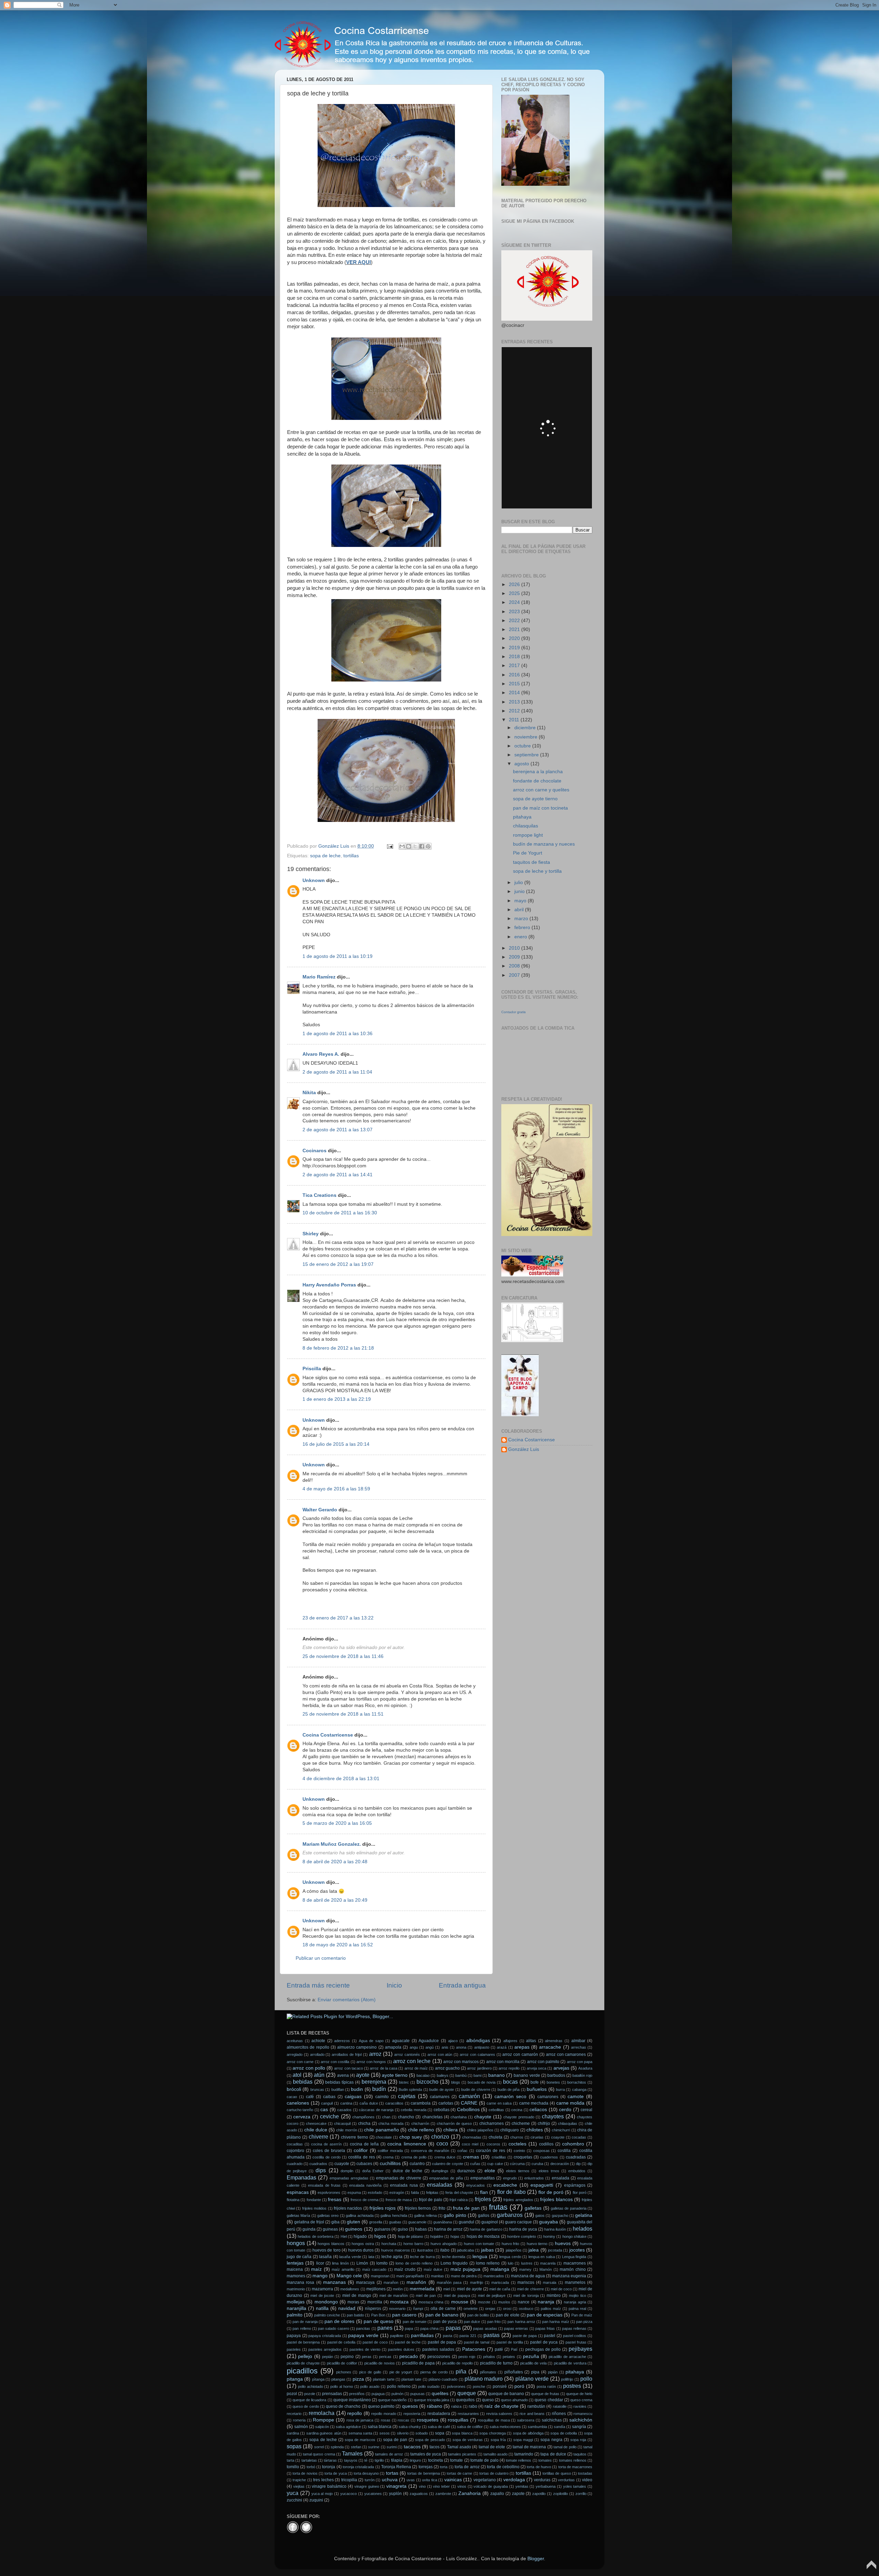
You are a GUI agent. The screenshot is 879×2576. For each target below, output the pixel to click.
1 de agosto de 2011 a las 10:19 (338, 956)
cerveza (302, 2117)
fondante (314, 2200)
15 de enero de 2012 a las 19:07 (338, 1264)
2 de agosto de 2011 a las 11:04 (337, 1072)
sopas (294, 2446)
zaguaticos (419, 2494)
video (587, 2480)
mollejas (296, 2302)
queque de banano (506, 2394)
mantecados (494, 2276)
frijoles (483, 2199)
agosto (522, 764)
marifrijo (477, 2282)
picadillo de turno (496, 2363)
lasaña (325, 2257)
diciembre (526, 728)
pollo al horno (342, 2386)
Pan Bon (378, 2315)
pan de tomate (415, 2322)
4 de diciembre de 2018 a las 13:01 (341, 1779)
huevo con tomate (479, 2244)
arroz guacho (447, 2068)
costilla (564, 2151)
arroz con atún (440, 2054)
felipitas (432, 2193)
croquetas (523, 2157)
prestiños (357, 2394)
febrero (523, 928)
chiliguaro (510, 2130)
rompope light (528, 835)
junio (520, 891)
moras (353, 2302)
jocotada (555, 2250)
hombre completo (522, 2236)
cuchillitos (390, 2163)
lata (371, 2257)
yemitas (522, 2486)
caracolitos (394, 2103)
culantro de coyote (447, 2164)
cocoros (493, 2144)
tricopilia (349, 2480)
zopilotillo (561, 2494)
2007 (515, 975)
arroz (375, 2054)
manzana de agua (528, 2276)
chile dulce (316, 2130)
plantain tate (411, 2379)
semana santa (360, 2433)
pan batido (355, 2315)
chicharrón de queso (454, 2123)
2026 (515, 585)
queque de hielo (579, 2394)
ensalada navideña (365, 2185)
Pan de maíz (582, 2315)
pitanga (295, 2379)
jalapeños (514, 2250)
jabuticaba (465, 2250)
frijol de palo (431, 2200)
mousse (460, 2302)
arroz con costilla (335, 2062)
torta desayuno (366, 2473)
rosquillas (458, 2420)
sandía (560, 2427)
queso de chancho (343, 2406)
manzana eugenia (569, 2276)
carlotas (446, 2103)
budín (379, 2089)
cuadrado (295, 2164)
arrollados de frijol (347, 2054)
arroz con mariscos (461, 2062)
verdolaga (514, 2480)
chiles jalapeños (480, 2130)
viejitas (299, 2486)
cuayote (342, 2164)
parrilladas (422, 2335)
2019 (515, 648)
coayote (558, 2137)
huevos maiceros (396, 2250)
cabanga (579, 2090)
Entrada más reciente (318, 1985)
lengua (480, 2257)
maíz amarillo (343, 2269)
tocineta (436, 2460)
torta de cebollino (503, 2467)
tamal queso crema (319, 2454)
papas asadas (485, 2328)
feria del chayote (459, 2193)
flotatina (293, 2200)
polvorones (456, 2386)
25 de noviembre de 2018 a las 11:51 (343, 1714)
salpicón (322, 2427)
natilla (322, 2308)
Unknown (314, 880)
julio (519, 883)
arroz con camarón (520, 2054)
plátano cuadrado (443, 2379)
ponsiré (500, 2386)
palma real (577, 2309)
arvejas (561, 2068)
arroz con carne (300, 2062)
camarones (548, 2097)
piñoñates (514, 2372)
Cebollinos (468, 2110)
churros (517, 2137)
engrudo (510, 2178)
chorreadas (472, 2137)
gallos (484, 2216)
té (366, 2460)
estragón (397, 2193)
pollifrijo (567, 2379)
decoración (560, 2164)
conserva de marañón (430, 2151)
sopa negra (551, 2440)
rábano (435, 2406)
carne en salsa (499, 2103)
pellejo (305, 2356)
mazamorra (322, 2289)
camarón (469, 2096)
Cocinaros (315, 1151)
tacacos (412, 2447)
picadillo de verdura (570, 2363)
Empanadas (301, 2177)
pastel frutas (576, 2342)
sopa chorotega (492, 2433)
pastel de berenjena (303, 2342)
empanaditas (483, 2178)
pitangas (338, 2379)
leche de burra (422, 2257)
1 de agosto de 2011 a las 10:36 (338, 1034)
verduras (542, 2480)
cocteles (517, 2144)
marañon (391, 2282)
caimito (382, 2097)
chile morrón (346, 2130)
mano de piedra (464, 2276)
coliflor (361, 2150)
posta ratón (546, 2386)
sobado (422, 2433)
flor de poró (551, 2192)
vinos (462, 2486)
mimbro (554, 2295)
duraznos (466, 2171)
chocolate (384, 2137)
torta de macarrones (575, 2467)
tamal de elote (492, 2447)
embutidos (577, 2171)
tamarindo (524, 2454)
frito (442, 2208)
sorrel (319, 2447)
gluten (353, 2222)
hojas (455, 2236)
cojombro (295, 2151)
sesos (385, 2433)
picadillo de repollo (458, 2363)
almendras (554, 2041)
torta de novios (305, 2473)
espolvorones (329, 2193)
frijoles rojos (383, 2208)
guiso (403, 2229)
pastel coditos (575, 2336)
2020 (515, 638)
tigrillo (379, 2460)
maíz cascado (374, 2269)
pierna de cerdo (434, 2372)
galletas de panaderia (569, 2208)
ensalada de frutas (324, 2185)
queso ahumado (514, 2400)
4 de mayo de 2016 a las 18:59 (336, 1489)
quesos (410, 2406)
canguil (327, 2103)
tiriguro (415, 2460)
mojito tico (578, 2295)
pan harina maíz (556, 2322)
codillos (546, 2144)
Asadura (585, 2068)
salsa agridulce (348, 2427)
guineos (354, 2229)
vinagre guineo (367, 2486)
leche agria (392, 2257)
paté (499, 2349)
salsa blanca (380, 2427)
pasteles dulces (401, 2349)
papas (453, 2328)
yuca (293, 2493)
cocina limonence (407, 2144)
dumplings (440, 2171)
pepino (347, 2357)
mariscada (500, 2282)
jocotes (577, 2250)
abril (520, 910)
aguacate (401, 2041)
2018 (515, 657)
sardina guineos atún (324, 2433)
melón (398, 2289)
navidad (347, 2308)
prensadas (332, 2394)
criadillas (499, 2157)
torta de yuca (335, 2473)
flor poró (580, 2193)
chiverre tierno (355, 2137)
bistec (404, 2082)
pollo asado (370, 2386)
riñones (559, 2414)
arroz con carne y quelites (541, 790)
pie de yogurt (401, 2372)
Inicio (394, 1985)
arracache (550, 2047)
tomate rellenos (518, 2460)
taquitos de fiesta (532, 862)
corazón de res (490, 2151)
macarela (548, 2263)
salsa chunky (410, 2427)
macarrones (575, 2263)
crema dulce (445, 2157)
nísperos (373, 2309)
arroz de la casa (384, 2068)
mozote (484, 2302)
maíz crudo (405, 2269)
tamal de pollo (565, 2447)
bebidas (303, 2082)
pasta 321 (468, 2336)
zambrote (443, 2494)
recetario (294, 2414)
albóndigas (478, 2041)
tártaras (330, 2460)
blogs (456, 2082)
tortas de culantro (494, 2473)
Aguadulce (429, 2041)
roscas (403, 2420)
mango (320, 2276)
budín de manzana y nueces (544, 844)
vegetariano (485, 2480)
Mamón (546, 2269)
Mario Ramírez (319, 977)
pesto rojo (467, 2357)
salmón (301, 2427)
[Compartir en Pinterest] (428, 846)
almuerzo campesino (357, 2047)
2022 (515, 621)
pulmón (397, 2394)
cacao (292, 2097)
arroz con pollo (309, 2068)
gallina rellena (425, 2216)
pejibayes (580, 2349)
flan (484, 2192)
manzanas (334, 2282)
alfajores (510, 2041)
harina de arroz (448, 2229)
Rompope (323, 2420)
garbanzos (510, 2215)
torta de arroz (467, 2467)
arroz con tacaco (349, 2068)
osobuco (526, 2309)
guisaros (382, 2229)
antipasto (482, 2047)
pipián (553, 2372)
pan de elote (507, 2315)
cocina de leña (364, 2144)
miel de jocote (322, 2295)
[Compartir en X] (415, 846)
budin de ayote (442, 2090)
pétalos (489, 2357)
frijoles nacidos (348, 2208)
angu (414, 2047)
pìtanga (318, 2379)
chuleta (495, 2137)
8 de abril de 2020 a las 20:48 (335, 1862)
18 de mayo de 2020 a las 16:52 (338, 1945)
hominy (549, 2236)
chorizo (440, 2137)
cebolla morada (413, 2110)
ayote (363, 2075)
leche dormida (454, 2257)
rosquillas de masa (494, 2420)
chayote (483, 2117)
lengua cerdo (510, 2257)
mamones (296, 2276)
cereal (586, 2110)
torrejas (426, 2467)
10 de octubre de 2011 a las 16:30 (340, 1213)
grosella (376, 2222)
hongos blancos (331, 2244)
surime (374, 2447)
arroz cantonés (407, 2054)
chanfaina (459, 2117)
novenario (397, 2309)
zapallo (497, 2494)
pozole (310, 2394)
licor (320, 2263)
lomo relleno (488, 2263)
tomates (545, 2460)
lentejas (295, 2263)
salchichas (552, 2420)
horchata (389, 2244)
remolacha (322, 2413)
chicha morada (391, 2123)
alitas (531, 2041)
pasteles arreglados (325, 2349)
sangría (579, 2427)
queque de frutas (545, 2394)
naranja (546, 2302)
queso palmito (381, 2406)
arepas (522, 2047)
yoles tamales (575, 2486)
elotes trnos (549, 2171)
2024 (515, 602)
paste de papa (525, 2336)
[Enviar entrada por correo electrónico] (390, 846)
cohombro (573, 2144)
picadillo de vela (533, 2363)
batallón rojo (582, 2075)
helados (583, 2229)
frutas (498, 2207)
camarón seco (510, 2097)
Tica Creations (319, 1195)
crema (388, 2157)
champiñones (363, 2117)
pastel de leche (408, 2342)
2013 (515, 702)
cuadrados (318, 2164)
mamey (525, 2269)
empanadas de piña (446, 2178)
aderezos (342, 2041)
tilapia (397, 2460)
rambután (536, 2406)
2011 (515, 720)
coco (442, 2143)
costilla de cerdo (326, 2157)
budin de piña (509, 2090)
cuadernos (549, 2157)
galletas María (298, 2216)
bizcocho (427, 2082)
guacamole (417, 2222)
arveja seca (536, 2068)
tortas (392, 2473)
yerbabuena (546, 2486)
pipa (535, 2372)
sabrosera (526, 2420)
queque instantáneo (352, 2400)
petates (509, 2357)
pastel (550, 2336)
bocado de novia (482, 2082)
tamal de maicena (529, 2447)
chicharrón (420, 2123)
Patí (514, 2349)
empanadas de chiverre (398, 2178)
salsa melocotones (505, 2427)
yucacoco (349, 2494)
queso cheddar (549, 2400)
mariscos (526, 2282)
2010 (515, 948)
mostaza (399, 2302)
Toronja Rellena (396, 2467)
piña (461, 2371)
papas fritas (545, 2328)
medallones (350, 2289)
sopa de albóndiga (528, 2433)
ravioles (580, 2406)
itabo (445, 2250)
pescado (409, 2356)
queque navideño (392, 2400)
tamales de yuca (426, 2454)
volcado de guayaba (491, 2486)
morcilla (375, 2302)
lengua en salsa (542, 2257)
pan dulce (472, 2322)
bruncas (317, 2090)
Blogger (536, 2559)
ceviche (329, 2116)
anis (445, 2047)
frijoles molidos (314, 2208)
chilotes (535, 2130)
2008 (515, 966)
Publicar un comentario (321, 1958)
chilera (450, 2130)
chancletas (432, 2117)
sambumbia (537, 2427)
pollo (586, 2379)
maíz (316, 2269)
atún (319, 2075)
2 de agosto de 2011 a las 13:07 (338, 1130)
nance (524, 2302)
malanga (500, 2269)
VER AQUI (358, 262)
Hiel (344, 2236)
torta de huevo (539, 2467)
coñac (463, 2151)
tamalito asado (495, 2454)
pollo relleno (399, 2386)
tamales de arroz (389, 2454)
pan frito (494, 2322)
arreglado (295, 2054)
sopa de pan (395, 2440)
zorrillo (581, 2494)
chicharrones (492, 2123)
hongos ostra (363, 2244)
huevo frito (511, 2244)
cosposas (541, 2151)
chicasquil (342, 2123)
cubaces (364, 2164)
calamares (440, 2097)
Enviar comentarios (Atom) (347, 2000)
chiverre (318, 2137)
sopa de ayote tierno (535, 799)
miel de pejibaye (492, 2295)
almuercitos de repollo (308, 2047)
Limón (362, 2263)
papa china (429, 2328)
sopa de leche (325, 856)
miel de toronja (526, 2295)
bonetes (553, 2082)
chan (386, 2117)
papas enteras (516, 2328)
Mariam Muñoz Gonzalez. (332, 1844)
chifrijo (544, 2123)
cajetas (407, 2096)
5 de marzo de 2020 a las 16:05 (337, 1823)
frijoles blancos (556, 2200)
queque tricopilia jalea (431, 2400)
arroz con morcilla (503, 2062)
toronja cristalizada (358, 2467)
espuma (354, 2193)
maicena (295, 2269)
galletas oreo (328, 2216)
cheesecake (316, 2123)
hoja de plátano (411, 2236)
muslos (504, 2302)
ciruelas (537, 2137)
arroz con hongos (371, 2062)
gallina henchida (394, 2216)
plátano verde (532, 2379)
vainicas (453, 2480)
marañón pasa (449, 2282)
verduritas (566, 2480)
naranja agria (575, 2302)
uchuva (390, 2480)
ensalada (561, 2178)
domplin (347, 2171)
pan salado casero (334, 2328)
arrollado (317, 2054)
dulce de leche (408, 2171)
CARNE (469, 2103)
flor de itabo (511, 2192)
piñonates (488, 2372)
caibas (329, 2097)
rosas (386, 2420)
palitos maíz (551, 2309)
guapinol (490, 2222)
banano (496, 2075)
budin (357, 2089)
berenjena (374, 2082)
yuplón (395, 2494)
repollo (355, 2413)
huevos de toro (327, 2250)
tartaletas (309, 2460)
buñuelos (537, 2089)
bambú (461, 2075)
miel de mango (357, 2295)
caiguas (353, 2097)
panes (385, 2328)
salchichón (581, 2420)
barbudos (556, 2075)
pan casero (404, 2315)
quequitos (465, 2400)
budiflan (338, 2090)
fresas (335, 2200)
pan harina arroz (521, 2322)
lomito (382, 2263)
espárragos (575, 2185)
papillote (397, 2336)
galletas (533, 2208)
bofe (535, 2082)
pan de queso (379, 2321)
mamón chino (573, 2269)
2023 (515, 612)
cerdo (565, 2110)
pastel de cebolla (341, 2342)
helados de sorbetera (316, 2236)
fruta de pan (466, 2208)
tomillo (293, 2467)
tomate (456, 2460)
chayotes (553, 2116)
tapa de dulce (553, 2454)
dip (578, 2164)
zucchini (294, 2500)
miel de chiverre (530, 2289)
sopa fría (498, 2440)
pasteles (294, 2349)
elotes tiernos (518, 2171)
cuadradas (576, 2157)
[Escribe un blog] (409, 846)
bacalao (423, 2075)
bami (477, 2075)
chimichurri (561, 2130)
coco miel (470, 2144)
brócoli (294, 2089)
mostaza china (431, 2302)
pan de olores (339, 2321)
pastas (492, 2335)
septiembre (527, 755)
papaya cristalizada (325, 2336)
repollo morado (384, 2414)
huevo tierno (537, 2244)
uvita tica (429, 2480)
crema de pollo (414, 2157)
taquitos (580, 2454)
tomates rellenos (573, 2460)
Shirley (311, 1234)
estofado (375, 2193)
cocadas (579, 2137)
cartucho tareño (300, 2110)
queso (488, 2400)
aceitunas (295, 2041)
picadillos (302, 2371)
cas (324, 2110)
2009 (515, 957)
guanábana (443, 2222)
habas (421, 2229)
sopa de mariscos (360, 2440)
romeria (299, 2420)
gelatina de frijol (309, 2222)
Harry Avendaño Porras (329, 1285)
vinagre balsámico (329, 2486)
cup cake (495, 2164)
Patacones (474, 2349)
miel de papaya (457, 2295)
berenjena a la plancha (538, 772)
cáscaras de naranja (376, 2110)
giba (335, 2222)
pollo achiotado (311, 2386)
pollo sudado (429, 2386)
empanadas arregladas (349, 2178)
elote (490, 2171)
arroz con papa (580, 2062)
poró (519, 2386)
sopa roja (578, 2440)
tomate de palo (484, 2460)
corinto (519, 2151)
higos (380, 2236)
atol (297, 2075)
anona (461, 2047)
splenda (337, 2447)
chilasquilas (526, 826)
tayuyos (351, 2460)
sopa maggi (523, 2440)
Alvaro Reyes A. (321, 1054)
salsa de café (439, 2427)
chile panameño (381, 2130)
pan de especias (545, 2315)
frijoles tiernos (418, 2208)
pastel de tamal (477, 2342)
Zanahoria (470, 2493)
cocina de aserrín (326, 2144)
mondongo (326, 2302)
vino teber (441, 2486)
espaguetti (542, 2185)
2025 (515, 593)
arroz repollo (509, 2068)
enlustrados (534, 2178)
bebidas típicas (339, 2082)
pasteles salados (438, 2349)
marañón (416, 2282)
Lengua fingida (574, 2257)
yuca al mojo (322, 2494)
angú (430, 2047)
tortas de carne (459, 2473)
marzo (522, 919)
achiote (318, 2041)
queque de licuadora (309, 2400)
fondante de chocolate (537, 781)
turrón (370, 2480)
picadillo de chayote (303, 2363)
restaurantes (468, 2414)
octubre (523, 746)
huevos (563, 2243)
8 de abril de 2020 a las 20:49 (335, 1900)
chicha (364, 2123)
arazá (502, 2047)
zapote (518, 2494)
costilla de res (361, 2157)
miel (447, 2289)
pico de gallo (370, 2372)
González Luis (524, 1449)
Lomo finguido (454, 2263)
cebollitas (496, 2110)
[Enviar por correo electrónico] (402, 846)
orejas (490, 2309)
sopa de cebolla (564, 2433)
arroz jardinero (479, 2068)
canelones (298, 2103)
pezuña (531, 2356)
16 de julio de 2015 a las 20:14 (336, 1444)
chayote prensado (519, 2117)
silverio (403, 2433)
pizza (358, 2379)
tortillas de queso (557, 2473)
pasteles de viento (365, 2349)
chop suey (411, 2137)
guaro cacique (518, 2222)
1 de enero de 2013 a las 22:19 (337, 1399)
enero (521, 937)
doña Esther (373, 2171)
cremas (471, 2157)
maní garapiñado (410, 2276)
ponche (479, 2386)
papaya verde (363, 2335)
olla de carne (443, 2309)
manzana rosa (300, 2282)
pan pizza (584, 2322)
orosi (507, 2309)
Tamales (352, 2453)
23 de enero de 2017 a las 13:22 (338, 1618)
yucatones (373, 2494)
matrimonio (296, 2289)
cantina (346, 2103)
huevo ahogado (444, 2244)
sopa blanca (462, 2433)
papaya (294, 2336)
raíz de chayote (501, 2406)
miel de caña (500, 2289)
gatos (540, 2216)
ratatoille (560, 2406)
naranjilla (296, 2308)
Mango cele (349, 2276)
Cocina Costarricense (328, 1735)
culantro (417, 2164)
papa (409, 2328)
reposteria (412, 2414)
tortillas (351, 856)
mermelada (422, 2289)
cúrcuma (517, 2164)
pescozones (439, 2357)
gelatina (584, 2215)
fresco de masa (399, 2200)
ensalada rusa (404, 2185)
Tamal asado (459, 2447)
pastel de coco (375, 2342)
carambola (421, 2103)
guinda (309, 2229)
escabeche (505, 2185)
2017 (515, 666)
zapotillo (539, 2494)
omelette (471, 2309)
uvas (411, 2480)
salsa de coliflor (470, 2427)
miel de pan (426, 2295)
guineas (330, 2229)
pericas (385, 2357)
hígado (360, 2236)
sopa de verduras (468, 2440)
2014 (515, 693)
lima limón (340, 2263)
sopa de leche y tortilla (537, 871)
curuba (537, 2164)
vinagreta (396, 2486)
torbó (311, 2467)
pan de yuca (445, 2322)
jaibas (487, 2250)
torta (444, 2467)
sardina (293, 2433)
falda (415, 2193)
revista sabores (499, 2414)
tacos (435, 2447)
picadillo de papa (418, 2363)
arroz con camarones (566, 2054)
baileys (443, 2075)
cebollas (442, 2110)
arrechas (579, 2047)
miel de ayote (470, 2289)
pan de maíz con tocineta (540, 808)
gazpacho (560, 2216)
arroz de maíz (416, 2068)
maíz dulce (433, 2269)
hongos (296, 2243)
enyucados (476, 2185)
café (310, 2097)
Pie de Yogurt (528, 853)
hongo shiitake (574, 2236)
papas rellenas (574, 2328)
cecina (517, 2110)
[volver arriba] (871, 2568)
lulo (511, 2263)
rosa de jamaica (360, 2420)
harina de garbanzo (486, 2229)
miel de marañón (394, 2295)
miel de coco (561, 2289)
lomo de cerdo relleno (414, 2263)
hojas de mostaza (483, 2236)
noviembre (527, 737)
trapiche (299, 2480)
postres (572, 2386)
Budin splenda (410, 2090)
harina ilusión (555, 2229)
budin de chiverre (476, 2090)
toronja (329, 2467)
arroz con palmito (543, 2062)
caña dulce (369, 2103)
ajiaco (453, 2041)
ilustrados (425, 2250)
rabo (473, 2406)
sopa (440, 2433)
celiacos (538, 2110)
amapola (393, 2047)
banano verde (527, 2075)
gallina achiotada (359, 2216)
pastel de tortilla (510, 2342)
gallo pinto (455, 2215)
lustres (527, 2263)
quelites (440, 2394)
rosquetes (428, 2420)
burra (560, 2090)
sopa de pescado (430, 2440)
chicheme (521, 2123)
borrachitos (577, 2082)
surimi (392, 2447)
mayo (521, 901)
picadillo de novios (380, 2363)
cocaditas (295, 2144)
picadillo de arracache (567, 2357)
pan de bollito (478, 2315)
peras (367, 2357)
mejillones (376, 2289)
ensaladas (439, 2185)
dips (321, 2170)
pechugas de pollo (543, 2349)
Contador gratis (513, 1012)
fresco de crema (364, 2200)
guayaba (549, 2222)
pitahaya (522, 817)
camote (576, 2097)
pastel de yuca (544, 2342)
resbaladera (439, 2414)
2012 (515, 711)
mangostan (380, 2276)
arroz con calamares (477, 2054)
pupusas (418, 2394)
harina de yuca (523, 2229)
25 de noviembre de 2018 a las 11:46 (343, 1656)
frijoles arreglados (518, 2200)
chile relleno (421, 2130)
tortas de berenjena (423, 2473)
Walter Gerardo (320, 1510)
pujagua (378, 2394)
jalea (534, 2250)
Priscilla (312, 1369)
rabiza (456, 2406)
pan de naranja (305, 2322)
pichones (344, 2372)
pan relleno (302, 2328)
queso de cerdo (306, 2406)
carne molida (570, 2103)
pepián (328, 2357)
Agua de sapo (371, 2041)
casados (344, 2110)
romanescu (583, 2414)
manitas (437, 2276)
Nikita (309, 1093)
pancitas (363, 2328)
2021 (515, 629)
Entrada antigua (462, 1985)
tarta (290, 2460)
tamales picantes (462, 2454)
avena (343, 2075)
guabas (395, 2222)
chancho (406, 2117)
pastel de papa (442, 2342)
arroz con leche (412, 2061)
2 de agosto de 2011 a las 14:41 (338, 1175)
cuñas (475, 2164)
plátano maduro (484, 2379)
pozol (292, 2394)
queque (467, 2393)
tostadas (585, 2473)
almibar (578, 2041)
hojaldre (437, 2236)
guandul (466, 2222)
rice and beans (532, 2414)
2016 (515, 675)
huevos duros (361, 2250)
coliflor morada (390, 2151)
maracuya (365, 2282)
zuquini (316, 2500)
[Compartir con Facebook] (422, 846)
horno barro (413, 2244)
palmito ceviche (327, 2315)
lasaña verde (350, 2257)
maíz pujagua (466, 2269)
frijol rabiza (458, 2200)
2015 (515, 684)
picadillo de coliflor (342, 2363)
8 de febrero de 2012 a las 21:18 (338, 1348)
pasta (448, 2336)
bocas (510, 2082)
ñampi (418, 2309)
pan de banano (442, 2315)
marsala (550, 2282)
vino (422, 2486)
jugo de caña (299, 2257)
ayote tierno (395, 2075)
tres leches (323, 2480)
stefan (356, 2447)
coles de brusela (329, 2151)
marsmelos (575, 2282)
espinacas (298, 2192)
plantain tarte (384, 2379)
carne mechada (534, 2103)
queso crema (581, 2400)
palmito (295, 2315)
